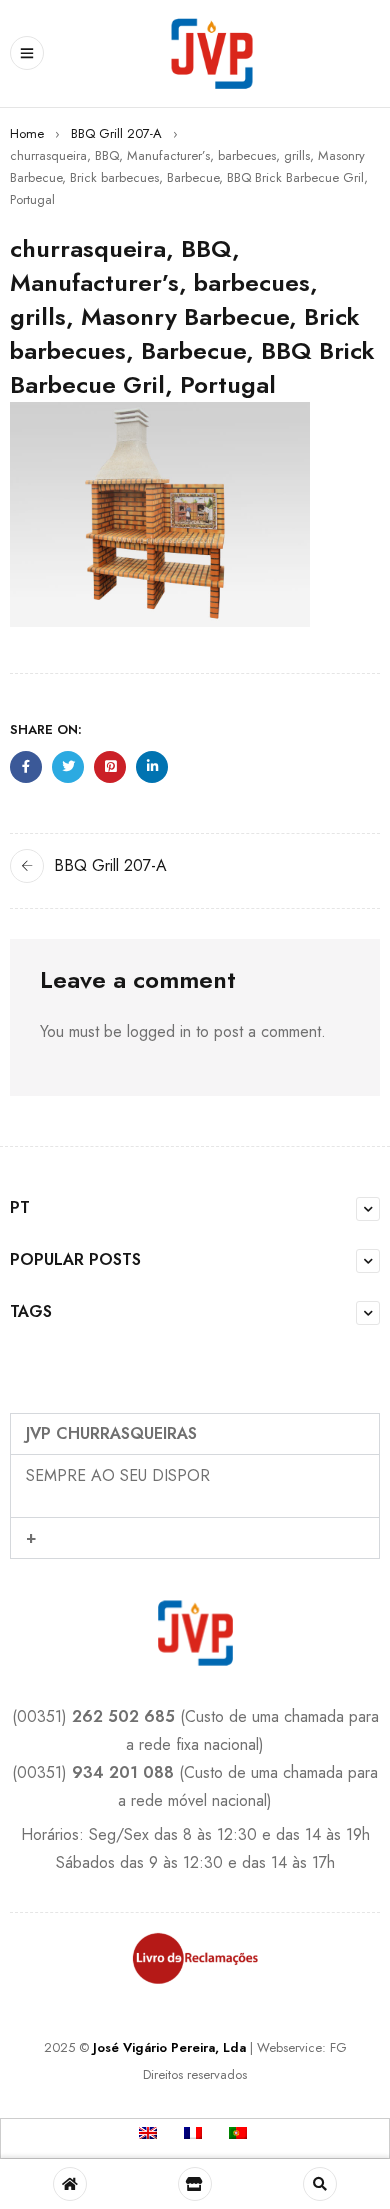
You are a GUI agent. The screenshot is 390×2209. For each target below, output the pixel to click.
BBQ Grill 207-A (116, 133)
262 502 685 (123, 1716)
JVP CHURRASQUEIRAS (111, 1433)
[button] (195, 1434)
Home (27, 133)
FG (338, 2047)
